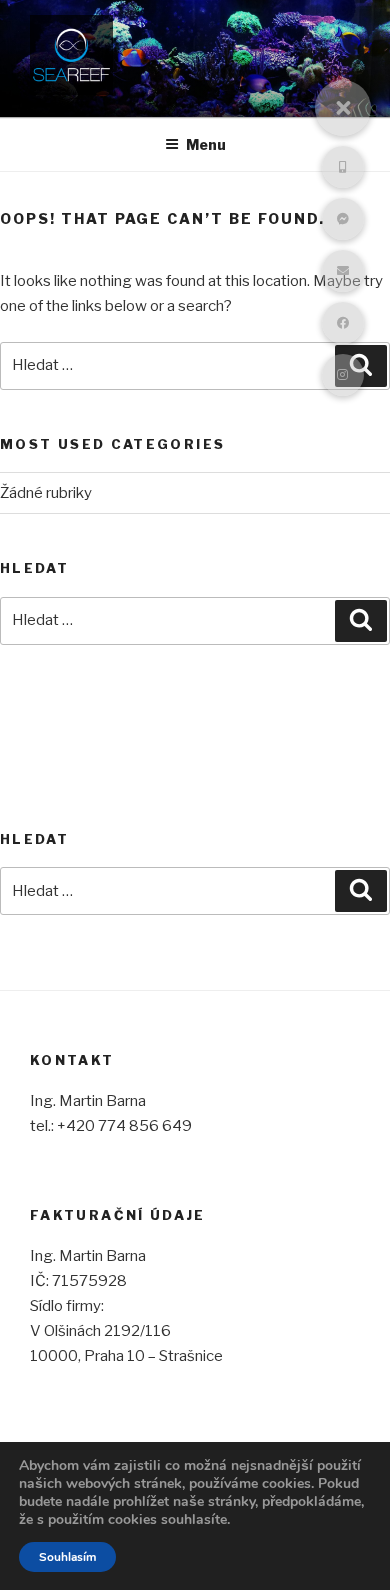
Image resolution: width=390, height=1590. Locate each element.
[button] (343, 108)
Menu (206, 144)
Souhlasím (67, 1557)
